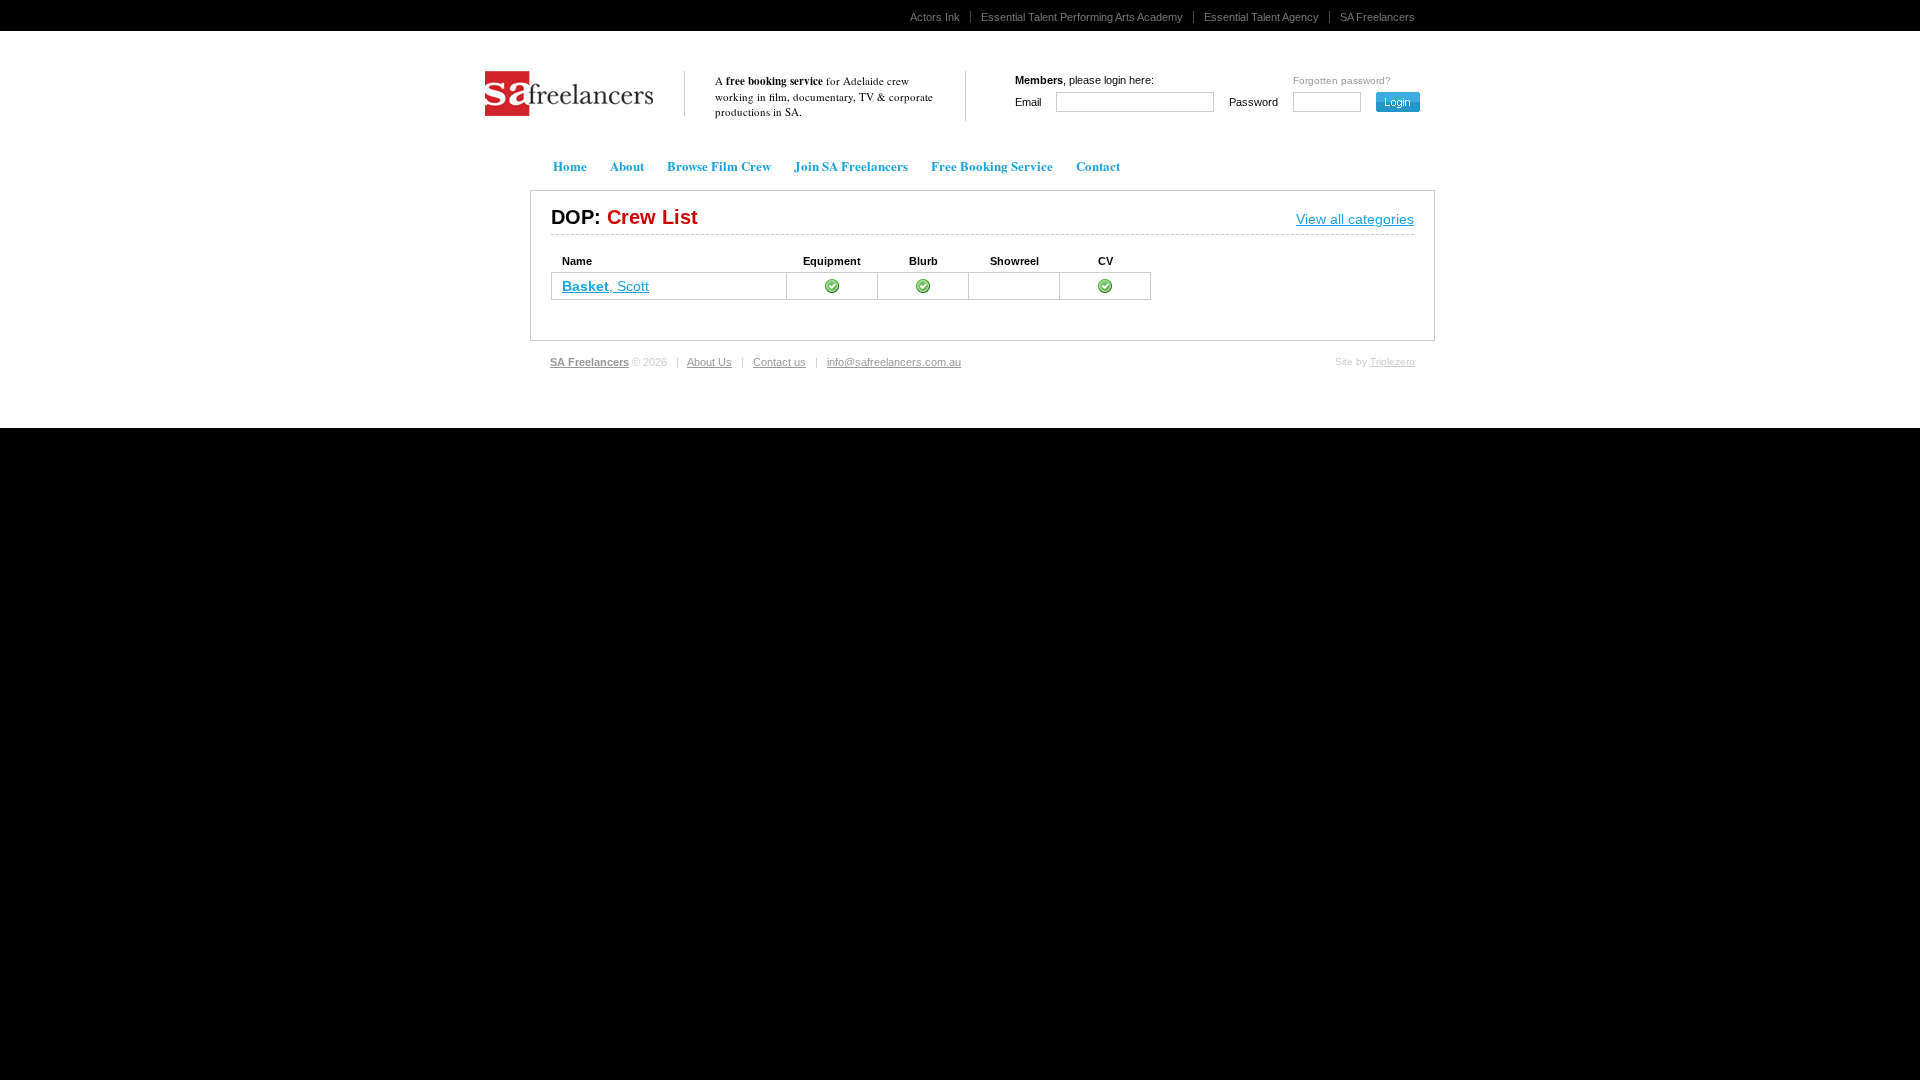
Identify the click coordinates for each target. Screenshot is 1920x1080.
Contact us (779, 362)
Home (570, 165)
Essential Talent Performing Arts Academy (1082, 17)
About (627, 165)
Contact (1098, 165)
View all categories (1355, 219)
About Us (709, 362)
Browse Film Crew (719, 165)
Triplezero (1392, 361)
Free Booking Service (992, 165)
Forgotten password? (1342, 80)
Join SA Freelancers (851, 165)
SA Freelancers (1377, 17)
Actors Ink (935, 17)
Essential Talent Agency (1261, 17)
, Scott (605, 286)
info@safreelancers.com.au (894, 362)
